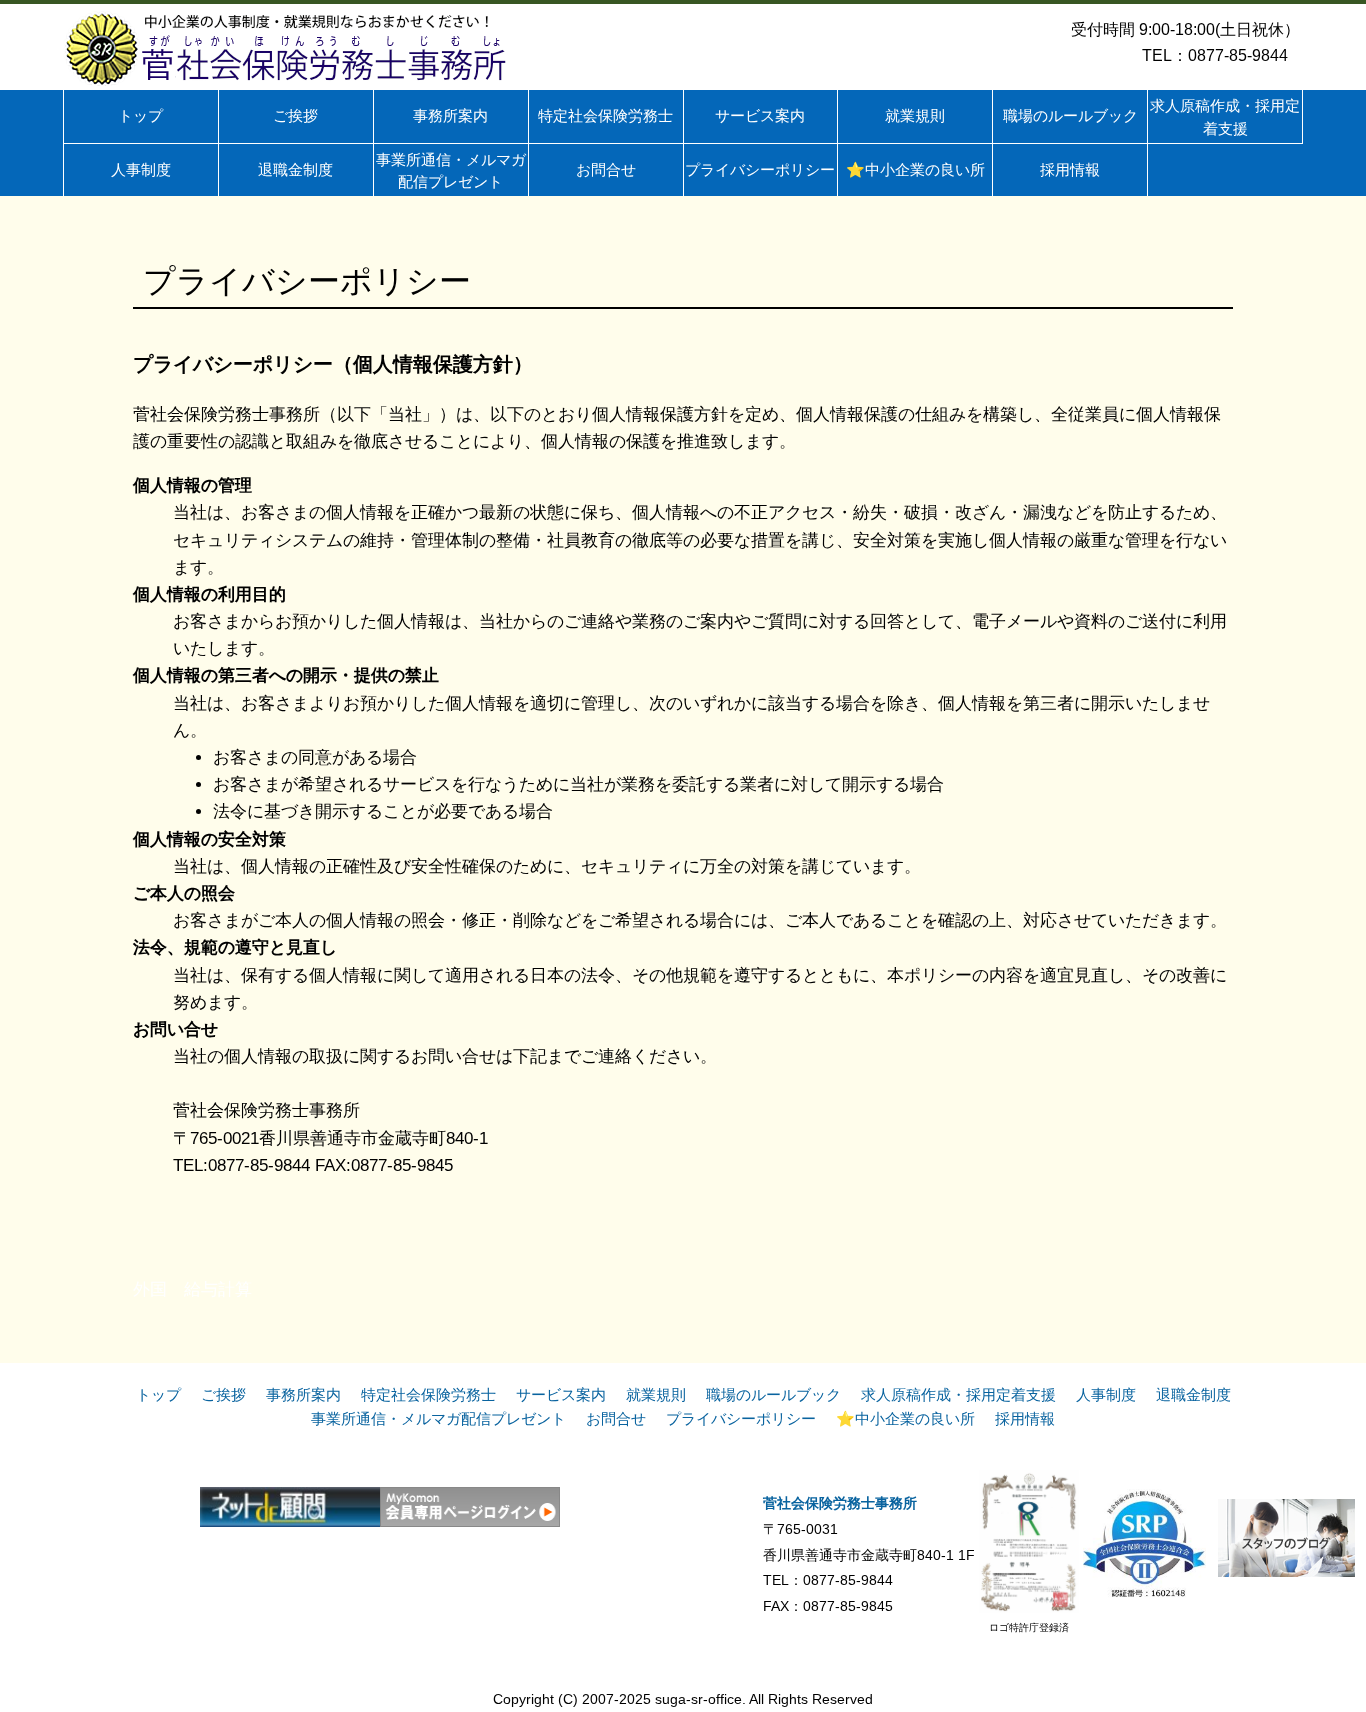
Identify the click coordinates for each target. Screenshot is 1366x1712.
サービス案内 (561, 1394)
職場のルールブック (773, 1394)
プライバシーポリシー (741, 1418)
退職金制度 (1193, 1394)
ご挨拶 (223, 1394)
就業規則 (656, 1394)
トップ (158, 1394)
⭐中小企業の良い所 (905, 1418)
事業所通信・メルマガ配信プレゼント (438, 1418)
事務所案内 (303, 1394)
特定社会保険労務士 (428, 1394)
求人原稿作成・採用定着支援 (958, 1394)
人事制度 (1106, 1394)
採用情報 (1025, 1418)
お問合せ (616, 1418)
